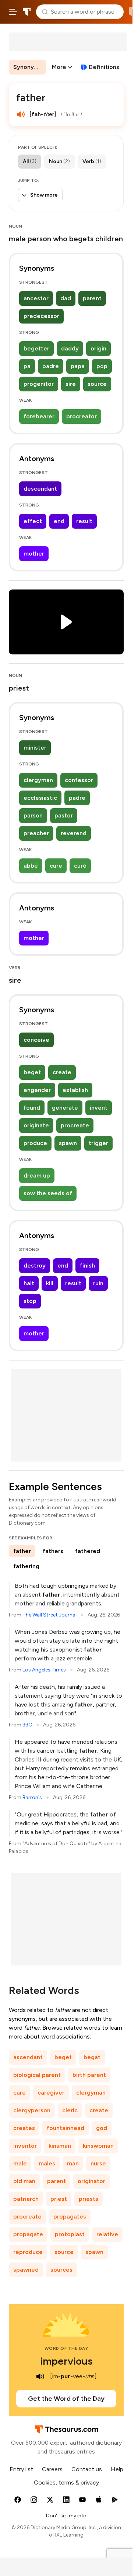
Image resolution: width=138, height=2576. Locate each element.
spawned (26, 2270)
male (20, 2163)
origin (98, 348)
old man (24, 2181)
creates (24, 2128)
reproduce (28, 2252)
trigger (98, 1143)
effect (33, 521)
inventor (25, 2146)
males (47, 2163)
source (97, 384)
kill (50, 1283)
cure (56, 866)
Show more (44, 195)
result (84, 521)
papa (78, 366)
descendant (40, 489)
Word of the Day (66, 2348)
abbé (31, 866)
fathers (53, 1551)
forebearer (39, 416)
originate (36, 1125)
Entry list (21, 2469)
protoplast (70, 2234)
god (102, 2128)
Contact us (87, 2469)
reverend (74, 833)
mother (34, 554)
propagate (28, 2234)
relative (107, 2234)
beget (32, 1072)
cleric (70, 2110)
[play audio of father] (21, 114)
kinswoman (98, 2146)
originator (91, 2181)
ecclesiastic (40, 798)
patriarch (26, 2199)
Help (117, 2469)
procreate (75, 1125)
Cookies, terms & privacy (66, 2482)
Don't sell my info (66, 2516)
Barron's (32, 1797)
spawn (68, 1143)
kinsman (60, 2146)
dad (66, 298)
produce (35, 1143)
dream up (37, 1175)
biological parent (37, 2075)
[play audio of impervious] (40, 2376)
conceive (36, 1040)
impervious (66, 2361)
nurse (98, 2163)
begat (92, 2057)
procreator (82, 416)
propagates (70, 2217)
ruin (98, 1283)
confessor (79, 780)
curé (80, 866)
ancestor (36, 298)
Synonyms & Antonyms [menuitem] (30, 67)
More (59, 67)
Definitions (104, 67)
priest (59, 2199)
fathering (26, 1566)
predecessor (41, 316)
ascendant (28, 2057)
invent (99, 1108)
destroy (35, 1265)
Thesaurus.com (27, 12)
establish (75, 1090)
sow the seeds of (48, 1193)
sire (71, 384)
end (59, 521)
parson (33, 815)
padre (51, 366)
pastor (64, 815)
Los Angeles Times (44, 1670)
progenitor (39, 384)
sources (61, 2270)
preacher (36, 833)
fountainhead (66, 2128)
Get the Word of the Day (66, 2399)
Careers (52, 2469)
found (32, 1108)
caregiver (51, 2093)
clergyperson (32, 2110)
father (22, 1551)
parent (92, 298)
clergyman (38, 780)
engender (37, 1090)
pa (27, 366)
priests (89, 2199)
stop (30, 1301)
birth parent (89, 2075)
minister (35, 748)
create (62, 1072)
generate (65, 1108)
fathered (88, 1551)
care (20, 2093)
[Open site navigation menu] (13, 12)
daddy (70, 348)
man (73, 2163)
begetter (36, 348)
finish (87, 1265)
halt (29, 1283)
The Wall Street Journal (49, 1615)
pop (102, 366)
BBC (27, 1725)
